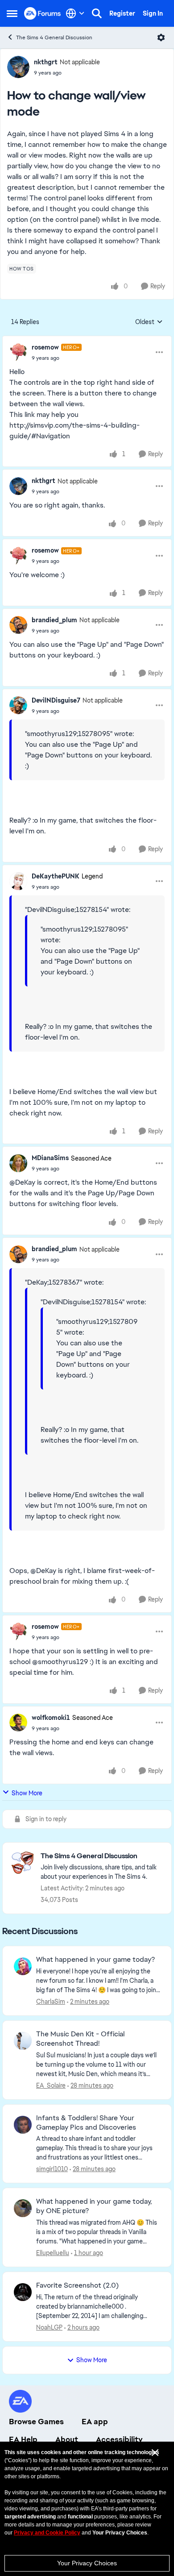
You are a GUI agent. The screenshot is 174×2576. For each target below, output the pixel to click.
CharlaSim (51, 2002)
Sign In (153, 13)
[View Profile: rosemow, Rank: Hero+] (18, 352)
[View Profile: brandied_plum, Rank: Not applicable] (18, 625)
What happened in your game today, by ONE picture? (94, 2206)
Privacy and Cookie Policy (47, 2533)
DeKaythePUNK (56, 876)
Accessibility (119, 2439)
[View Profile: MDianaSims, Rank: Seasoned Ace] (18, 1163)
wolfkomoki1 (51, 1718)
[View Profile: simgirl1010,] (23, 2125)
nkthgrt (46, 62)
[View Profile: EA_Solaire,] (23, 2041)
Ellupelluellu (53, 2253)
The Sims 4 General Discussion (54, 37)
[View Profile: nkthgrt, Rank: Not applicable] (18, 67)
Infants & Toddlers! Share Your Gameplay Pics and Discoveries (86, 2123)
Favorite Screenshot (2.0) (77, 2285)
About (67, 2439)
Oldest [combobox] (149, 322)
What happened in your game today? (95, 1960)
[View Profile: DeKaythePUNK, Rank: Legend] (18, 881)
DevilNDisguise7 (56, 700)
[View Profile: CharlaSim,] (23, 1966)
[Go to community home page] (43, 13)
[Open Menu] (161, 37)
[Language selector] (75, 13)
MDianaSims (50, 1158)
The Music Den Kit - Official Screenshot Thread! (80, 2039)
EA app (95, 2422)
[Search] (97, 13)
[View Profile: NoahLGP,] (23, 2292)
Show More (27, 1793)
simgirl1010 (52, 2169)
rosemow (45, 347)
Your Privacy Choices (87, 2563)
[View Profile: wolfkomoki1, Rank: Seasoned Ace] (18, 1723)
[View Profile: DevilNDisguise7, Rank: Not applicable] (18, 705)
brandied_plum (54, 620)
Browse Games (36, 2422)
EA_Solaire (51, 2085)
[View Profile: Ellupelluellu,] (23, 2208)
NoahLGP (49, 2327)
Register (122, 13)
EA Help (23, 2439)
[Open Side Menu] (12, 13)
